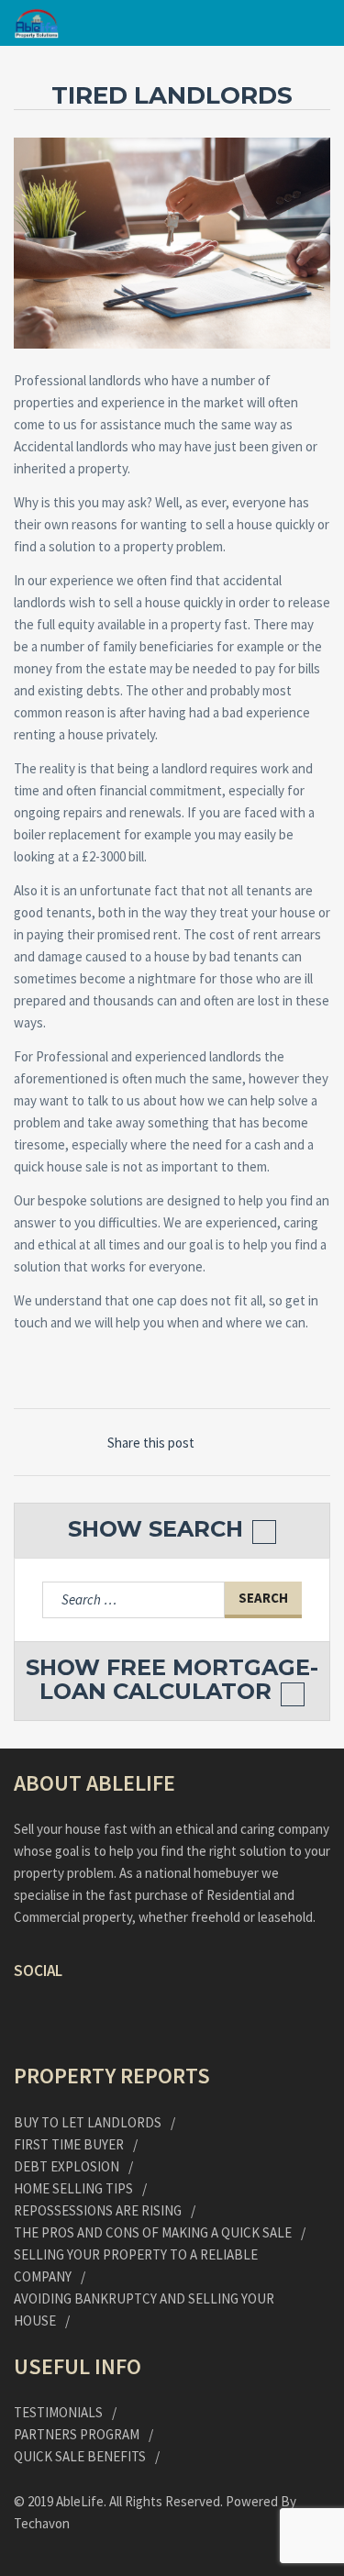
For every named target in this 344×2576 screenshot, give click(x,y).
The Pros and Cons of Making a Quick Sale (153, 2232)
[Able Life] (37, 23)
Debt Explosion (67, 2166)
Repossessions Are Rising (98, 2210)
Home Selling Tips (73, 2188)
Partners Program (77, 2434)
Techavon (42, 2523)
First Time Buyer (69, 2144)
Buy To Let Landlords (88, 2122)
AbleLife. (83, 2501)
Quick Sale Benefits (80, 2456)
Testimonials (58, 2412)
